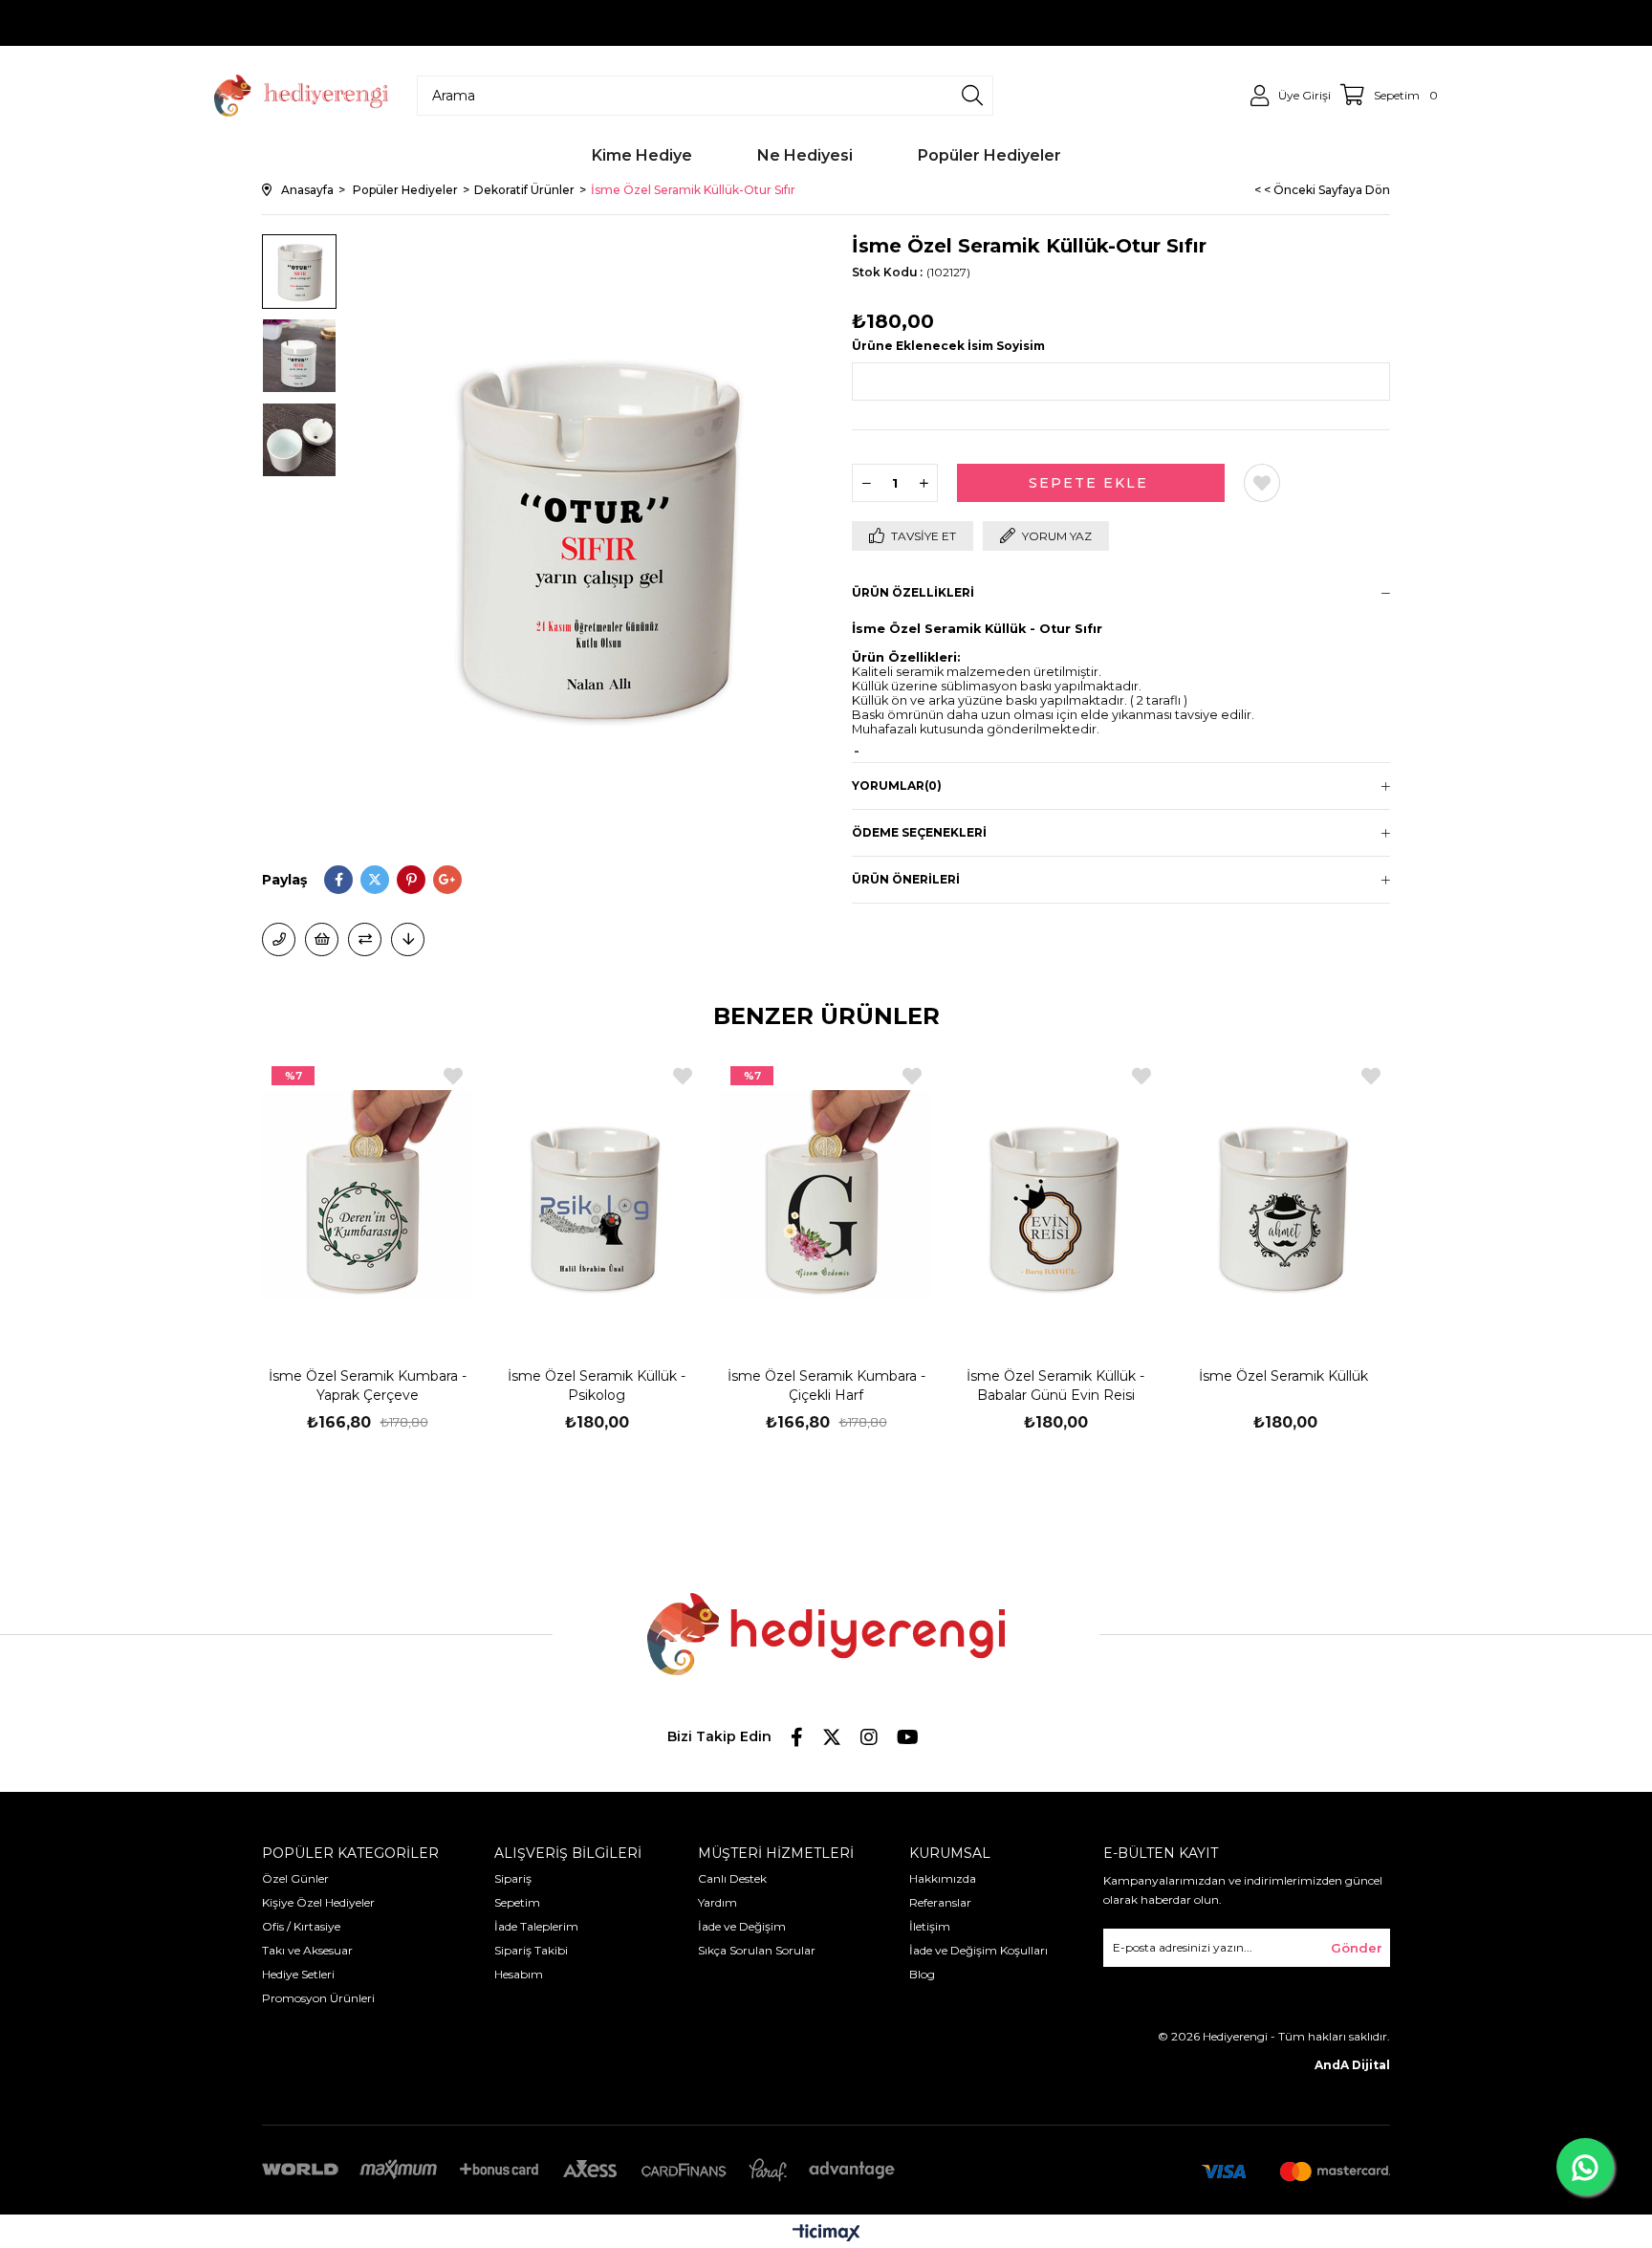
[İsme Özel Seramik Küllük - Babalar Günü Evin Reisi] (1055, 1194)
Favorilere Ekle (453, 1076)
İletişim (930, 1926)
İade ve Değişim (742, 1926)
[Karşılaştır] (365, 939)
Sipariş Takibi (531, 1950)
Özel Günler (295, 1878)
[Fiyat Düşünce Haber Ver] (408, 939)
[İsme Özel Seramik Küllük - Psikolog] (597, 1194)
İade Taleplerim (536, 1926)
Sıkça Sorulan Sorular (757, 1950)
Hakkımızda (943, 1878)
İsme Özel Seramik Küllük (1285, 1376)
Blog (922, 1974)
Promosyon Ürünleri (318, 1998)
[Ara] (972, 96)
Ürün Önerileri (906, 879)
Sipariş (513, 1878)
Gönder (1357, 1948)
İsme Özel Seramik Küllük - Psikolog (597, 1386)
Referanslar (940, 1902)
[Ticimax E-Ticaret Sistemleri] (826, 2234)
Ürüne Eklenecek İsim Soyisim (948, 346)
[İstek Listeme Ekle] (322, 939)
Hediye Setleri (298, 1974)
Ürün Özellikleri (913, 592)
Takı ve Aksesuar (307, 1950)
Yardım (717, 1902)
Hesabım (519, 1974)
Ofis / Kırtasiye (301, 1926)
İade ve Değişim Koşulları (978, 1950)
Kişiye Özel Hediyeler (318, 1902)
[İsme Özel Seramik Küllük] (1285, 1194)
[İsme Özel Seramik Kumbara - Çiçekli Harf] (826, 1194)
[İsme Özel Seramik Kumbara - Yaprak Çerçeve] (367, 1194)
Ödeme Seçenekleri (919, 832)
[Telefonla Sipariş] (279, 939)
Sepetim (517, 1902)
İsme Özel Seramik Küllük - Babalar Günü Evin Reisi (1055, 1386)
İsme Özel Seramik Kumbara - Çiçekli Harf (826, 1386)
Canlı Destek (732, 1878)
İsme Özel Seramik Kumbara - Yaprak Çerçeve (368, 1386)
